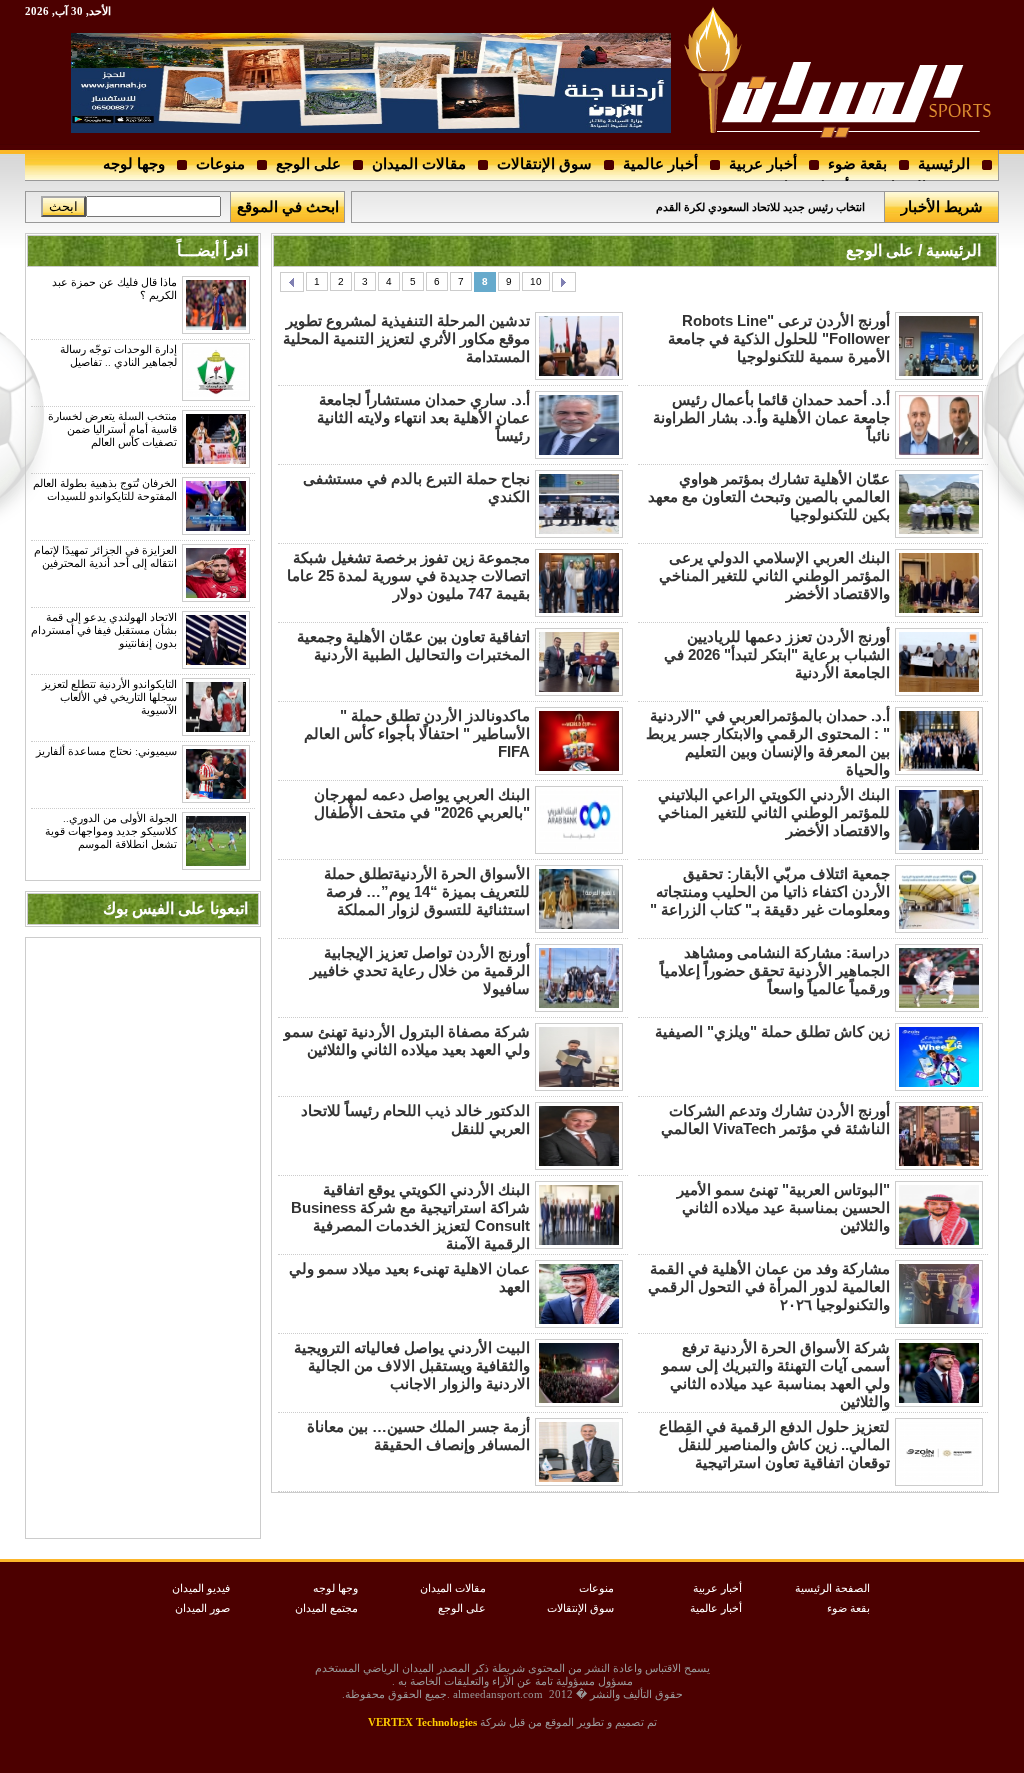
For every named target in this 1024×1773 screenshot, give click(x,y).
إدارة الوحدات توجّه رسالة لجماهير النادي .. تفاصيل (118, 355)
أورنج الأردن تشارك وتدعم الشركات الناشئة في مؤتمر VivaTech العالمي (775, 1119)
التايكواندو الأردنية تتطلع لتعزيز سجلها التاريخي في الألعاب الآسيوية (109, 697)
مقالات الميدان (419, 163)
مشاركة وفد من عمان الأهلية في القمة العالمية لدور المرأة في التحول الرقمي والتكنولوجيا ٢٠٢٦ (769, 1286)
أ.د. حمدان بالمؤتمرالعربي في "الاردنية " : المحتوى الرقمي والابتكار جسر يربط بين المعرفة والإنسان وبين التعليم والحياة (768, 742)
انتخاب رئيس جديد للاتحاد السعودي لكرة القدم (760, 207)
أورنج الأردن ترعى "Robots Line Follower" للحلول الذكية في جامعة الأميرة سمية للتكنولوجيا (779, 338)
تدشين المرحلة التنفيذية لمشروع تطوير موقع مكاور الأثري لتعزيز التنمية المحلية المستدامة (406, 338)
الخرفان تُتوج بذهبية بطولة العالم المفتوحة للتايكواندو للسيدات (105, 489)
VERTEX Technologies (422, 1722)
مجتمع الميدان (326, 1608)
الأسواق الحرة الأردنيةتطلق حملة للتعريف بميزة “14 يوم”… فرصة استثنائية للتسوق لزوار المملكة (427, 891)
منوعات (220, 163)
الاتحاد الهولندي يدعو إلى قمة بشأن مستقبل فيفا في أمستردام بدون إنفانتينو (104, 630)
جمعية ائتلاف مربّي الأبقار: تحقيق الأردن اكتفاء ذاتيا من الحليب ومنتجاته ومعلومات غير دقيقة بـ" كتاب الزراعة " (770, 891)
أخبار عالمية (660, 163)
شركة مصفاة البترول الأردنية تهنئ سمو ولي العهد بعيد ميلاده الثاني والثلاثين (407, 1040)
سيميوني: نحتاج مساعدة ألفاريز (106, 751)
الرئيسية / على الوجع (913, 250)
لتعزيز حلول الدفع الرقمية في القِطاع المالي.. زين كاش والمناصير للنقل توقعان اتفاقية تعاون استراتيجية (774, 1444)
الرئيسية (944, 163)
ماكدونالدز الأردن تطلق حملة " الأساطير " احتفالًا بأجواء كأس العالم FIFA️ (417, 733)
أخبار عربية (763, 163)
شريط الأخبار (942, 206)
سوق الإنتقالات (544, 163)
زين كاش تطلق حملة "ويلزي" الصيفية (772, 1031)
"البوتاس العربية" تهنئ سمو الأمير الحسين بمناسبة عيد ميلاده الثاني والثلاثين (783, 1207)
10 (536, 281)
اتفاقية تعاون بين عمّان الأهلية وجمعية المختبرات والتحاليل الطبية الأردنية (413, 645)
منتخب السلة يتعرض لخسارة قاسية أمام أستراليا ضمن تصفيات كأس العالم (112, 429)
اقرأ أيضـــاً (212, 250)
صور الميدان (202, 1608)
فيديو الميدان (201, 1588)
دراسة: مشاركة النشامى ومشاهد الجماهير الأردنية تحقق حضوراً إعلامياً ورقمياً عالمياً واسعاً (775, 970)
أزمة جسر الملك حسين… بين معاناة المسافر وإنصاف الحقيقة (418, 1435)
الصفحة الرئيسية (832, 1588)
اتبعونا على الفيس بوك (175, 908)
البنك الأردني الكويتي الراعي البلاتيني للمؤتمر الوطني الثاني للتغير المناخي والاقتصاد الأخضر (774, 812)
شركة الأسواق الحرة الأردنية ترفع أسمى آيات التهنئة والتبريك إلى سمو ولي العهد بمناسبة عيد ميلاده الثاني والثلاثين (776, 1374)
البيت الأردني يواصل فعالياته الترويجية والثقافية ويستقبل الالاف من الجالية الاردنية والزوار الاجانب (412, 1365)
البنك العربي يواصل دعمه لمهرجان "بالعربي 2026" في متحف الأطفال (422, 803)
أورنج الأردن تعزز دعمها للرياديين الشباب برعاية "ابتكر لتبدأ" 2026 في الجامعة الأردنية (777, 654)
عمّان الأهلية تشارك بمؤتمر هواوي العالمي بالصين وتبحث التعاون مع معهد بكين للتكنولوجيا (769, 496)
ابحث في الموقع (288, 206)
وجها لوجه (134, 163)
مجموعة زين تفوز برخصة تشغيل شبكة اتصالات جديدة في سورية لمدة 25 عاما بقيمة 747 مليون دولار (408, 575)
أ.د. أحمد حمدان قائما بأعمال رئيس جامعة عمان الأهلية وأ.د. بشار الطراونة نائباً (771, 417)
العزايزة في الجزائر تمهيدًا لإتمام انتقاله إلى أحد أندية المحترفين (105, 556)
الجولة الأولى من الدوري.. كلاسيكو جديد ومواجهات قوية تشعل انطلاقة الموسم (111, 831)
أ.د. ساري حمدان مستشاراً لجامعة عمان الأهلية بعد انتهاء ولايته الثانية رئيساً (423, 417)
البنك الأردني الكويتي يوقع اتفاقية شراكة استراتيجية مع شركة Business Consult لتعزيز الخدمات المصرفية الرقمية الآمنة (410, 1216)
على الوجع (308, 163)
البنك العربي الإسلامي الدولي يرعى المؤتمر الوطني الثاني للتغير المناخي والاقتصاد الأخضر (774, 575)
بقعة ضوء (857, 163)
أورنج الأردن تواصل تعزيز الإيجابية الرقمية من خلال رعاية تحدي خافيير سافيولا (420, 970)
